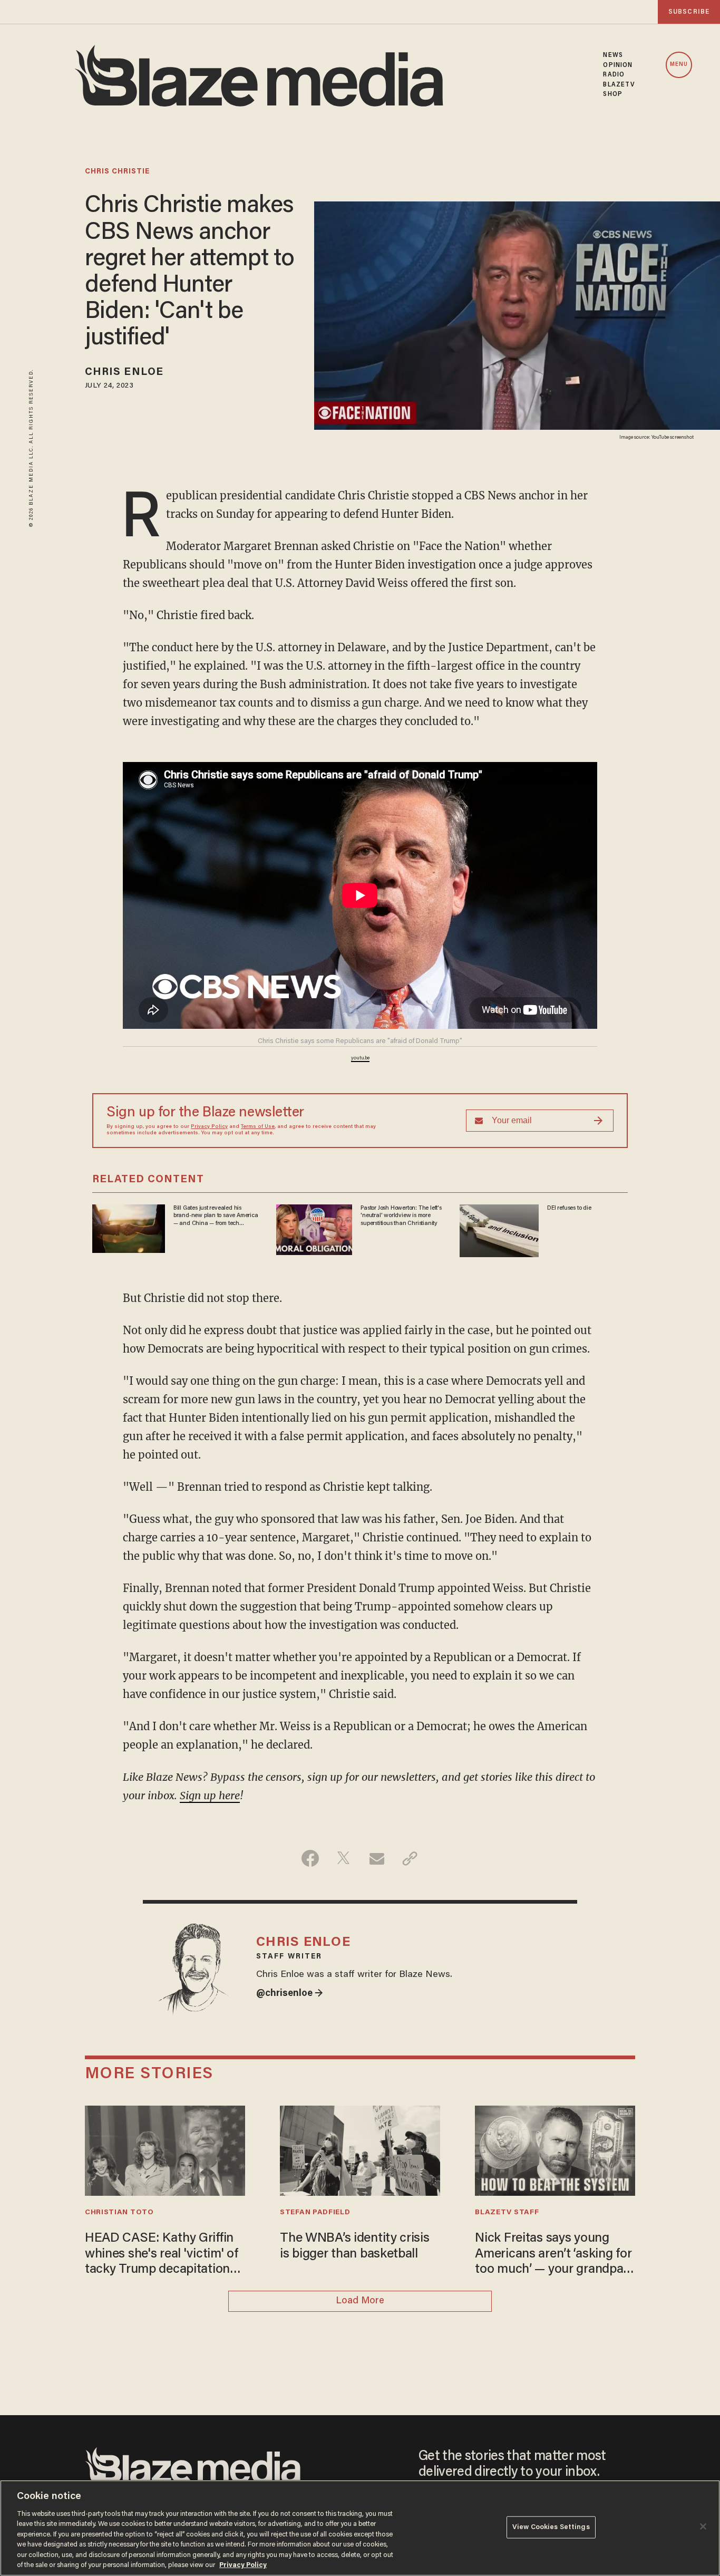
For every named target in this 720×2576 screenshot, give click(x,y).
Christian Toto (119, 2213)
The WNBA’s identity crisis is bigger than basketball (355, 2247)
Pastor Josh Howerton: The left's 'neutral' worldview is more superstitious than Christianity (401, 1216)
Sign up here (210, 1795)
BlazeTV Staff (507, 2213)
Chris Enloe (124, 372)
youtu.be (360, 1058)
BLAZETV (619, 85)
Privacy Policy (209, 1127)
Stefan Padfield (315, 2213)
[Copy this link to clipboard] (410, 1858)
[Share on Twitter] (343, 1858)
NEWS (613, 55)
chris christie (117, 172)
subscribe (689, 12)
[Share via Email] (377, 1858)
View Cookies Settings (551, 2527)
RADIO (614, 75)
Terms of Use (258, 1127)
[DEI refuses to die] (499, 1229)
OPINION (618, 65)
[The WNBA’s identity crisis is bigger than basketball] (360, 2149)
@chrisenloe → (290, 1994)
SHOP (612, 94)
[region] (360, 2528)
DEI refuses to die (569, 1208)
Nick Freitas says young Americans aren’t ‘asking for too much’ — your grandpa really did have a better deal (553, 2255)
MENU (679, 65)
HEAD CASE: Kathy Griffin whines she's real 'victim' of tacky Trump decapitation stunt (162, 2255)
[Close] (703, 2526)
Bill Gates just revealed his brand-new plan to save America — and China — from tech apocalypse (216, 1216)
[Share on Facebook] (310, 1858)
